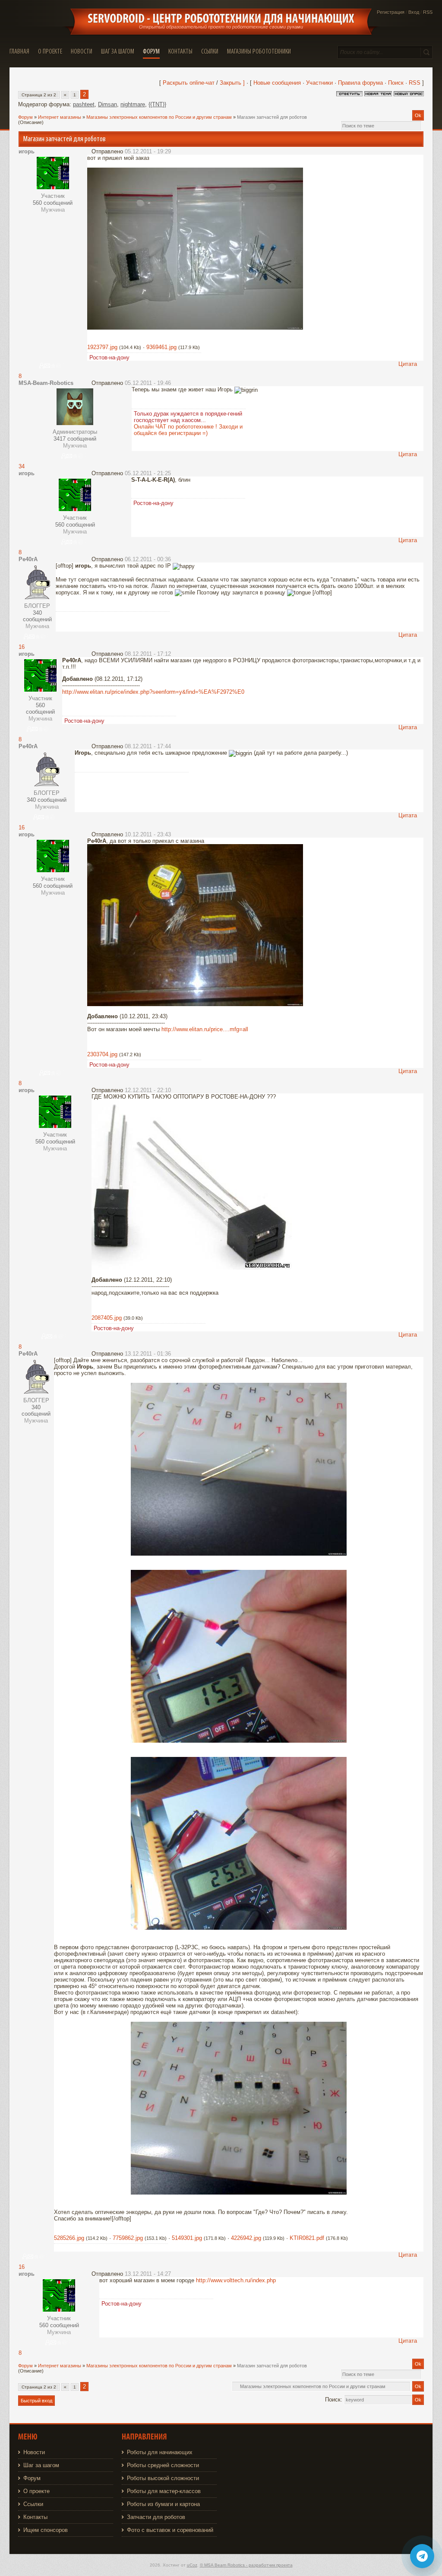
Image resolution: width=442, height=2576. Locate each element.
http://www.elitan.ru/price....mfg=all (205, 1029)
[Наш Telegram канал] (422, 2556)
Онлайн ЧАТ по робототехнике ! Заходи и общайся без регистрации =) (188, 430)
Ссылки (33, 2504)
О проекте (36, 2491)
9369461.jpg (161, 347)
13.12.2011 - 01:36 (148, 1354)
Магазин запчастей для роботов (272, 117)
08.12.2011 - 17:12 (148, 654)
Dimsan (107, 104)
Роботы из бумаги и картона (163, 2504)
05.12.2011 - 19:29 (148, 151)
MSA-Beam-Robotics (46, 383)
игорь (27, 151)
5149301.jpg (187, 2238)
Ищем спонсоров (46, 2530)
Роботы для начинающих (160, 2452)
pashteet (84, 104)
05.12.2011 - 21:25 (148, 473)
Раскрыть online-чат (189, 83)
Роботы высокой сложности (163, 2478)
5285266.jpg (69, 2238)
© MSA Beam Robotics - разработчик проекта (246, 2565)
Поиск (396, 83)
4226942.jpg (246, 2238)
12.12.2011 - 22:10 (148, 1090)
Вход (414, 12)
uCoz (192, 2565)
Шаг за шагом (41, 2465)
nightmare (133, 104)
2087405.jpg (107, 1318)
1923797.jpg (102, 347)
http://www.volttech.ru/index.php (236, 2280)
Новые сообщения (277, 83)
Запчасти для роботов (156, 2517)
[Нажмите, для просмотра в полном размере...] (195, 328)
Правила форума (360, 83)
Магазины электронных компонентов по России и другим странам (159, 117)
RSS (428, 12)
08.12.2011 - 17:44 (148, 746)
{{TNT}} (157, 104)
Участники (319, 83)
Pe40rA (28, 559)
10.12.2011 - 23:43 (148, 834)
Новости (34, 2452)
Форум (25, 117)
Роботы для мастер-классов (164, 2491)
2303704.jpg (102, 1054)
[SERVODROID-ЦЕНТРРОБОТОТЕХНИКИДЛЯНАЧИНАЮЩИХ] (221, 19)
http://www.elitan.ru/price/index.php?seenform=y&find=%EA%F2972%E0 (153, 692)
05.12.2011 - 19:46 (148, 383)
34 (22, 466)
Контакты (35, 2517)
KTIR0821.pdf (307, 2238)
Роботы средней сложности (163, 2465)
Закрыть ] (232, 83)
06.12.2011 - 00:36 (148, 559)
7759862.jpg (128, 2238)
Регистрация (391, 12)
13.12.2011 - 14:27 (148, 2274)
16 (22, 647)
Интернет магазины (60, 117)
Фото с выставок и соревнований (170, 2530)
